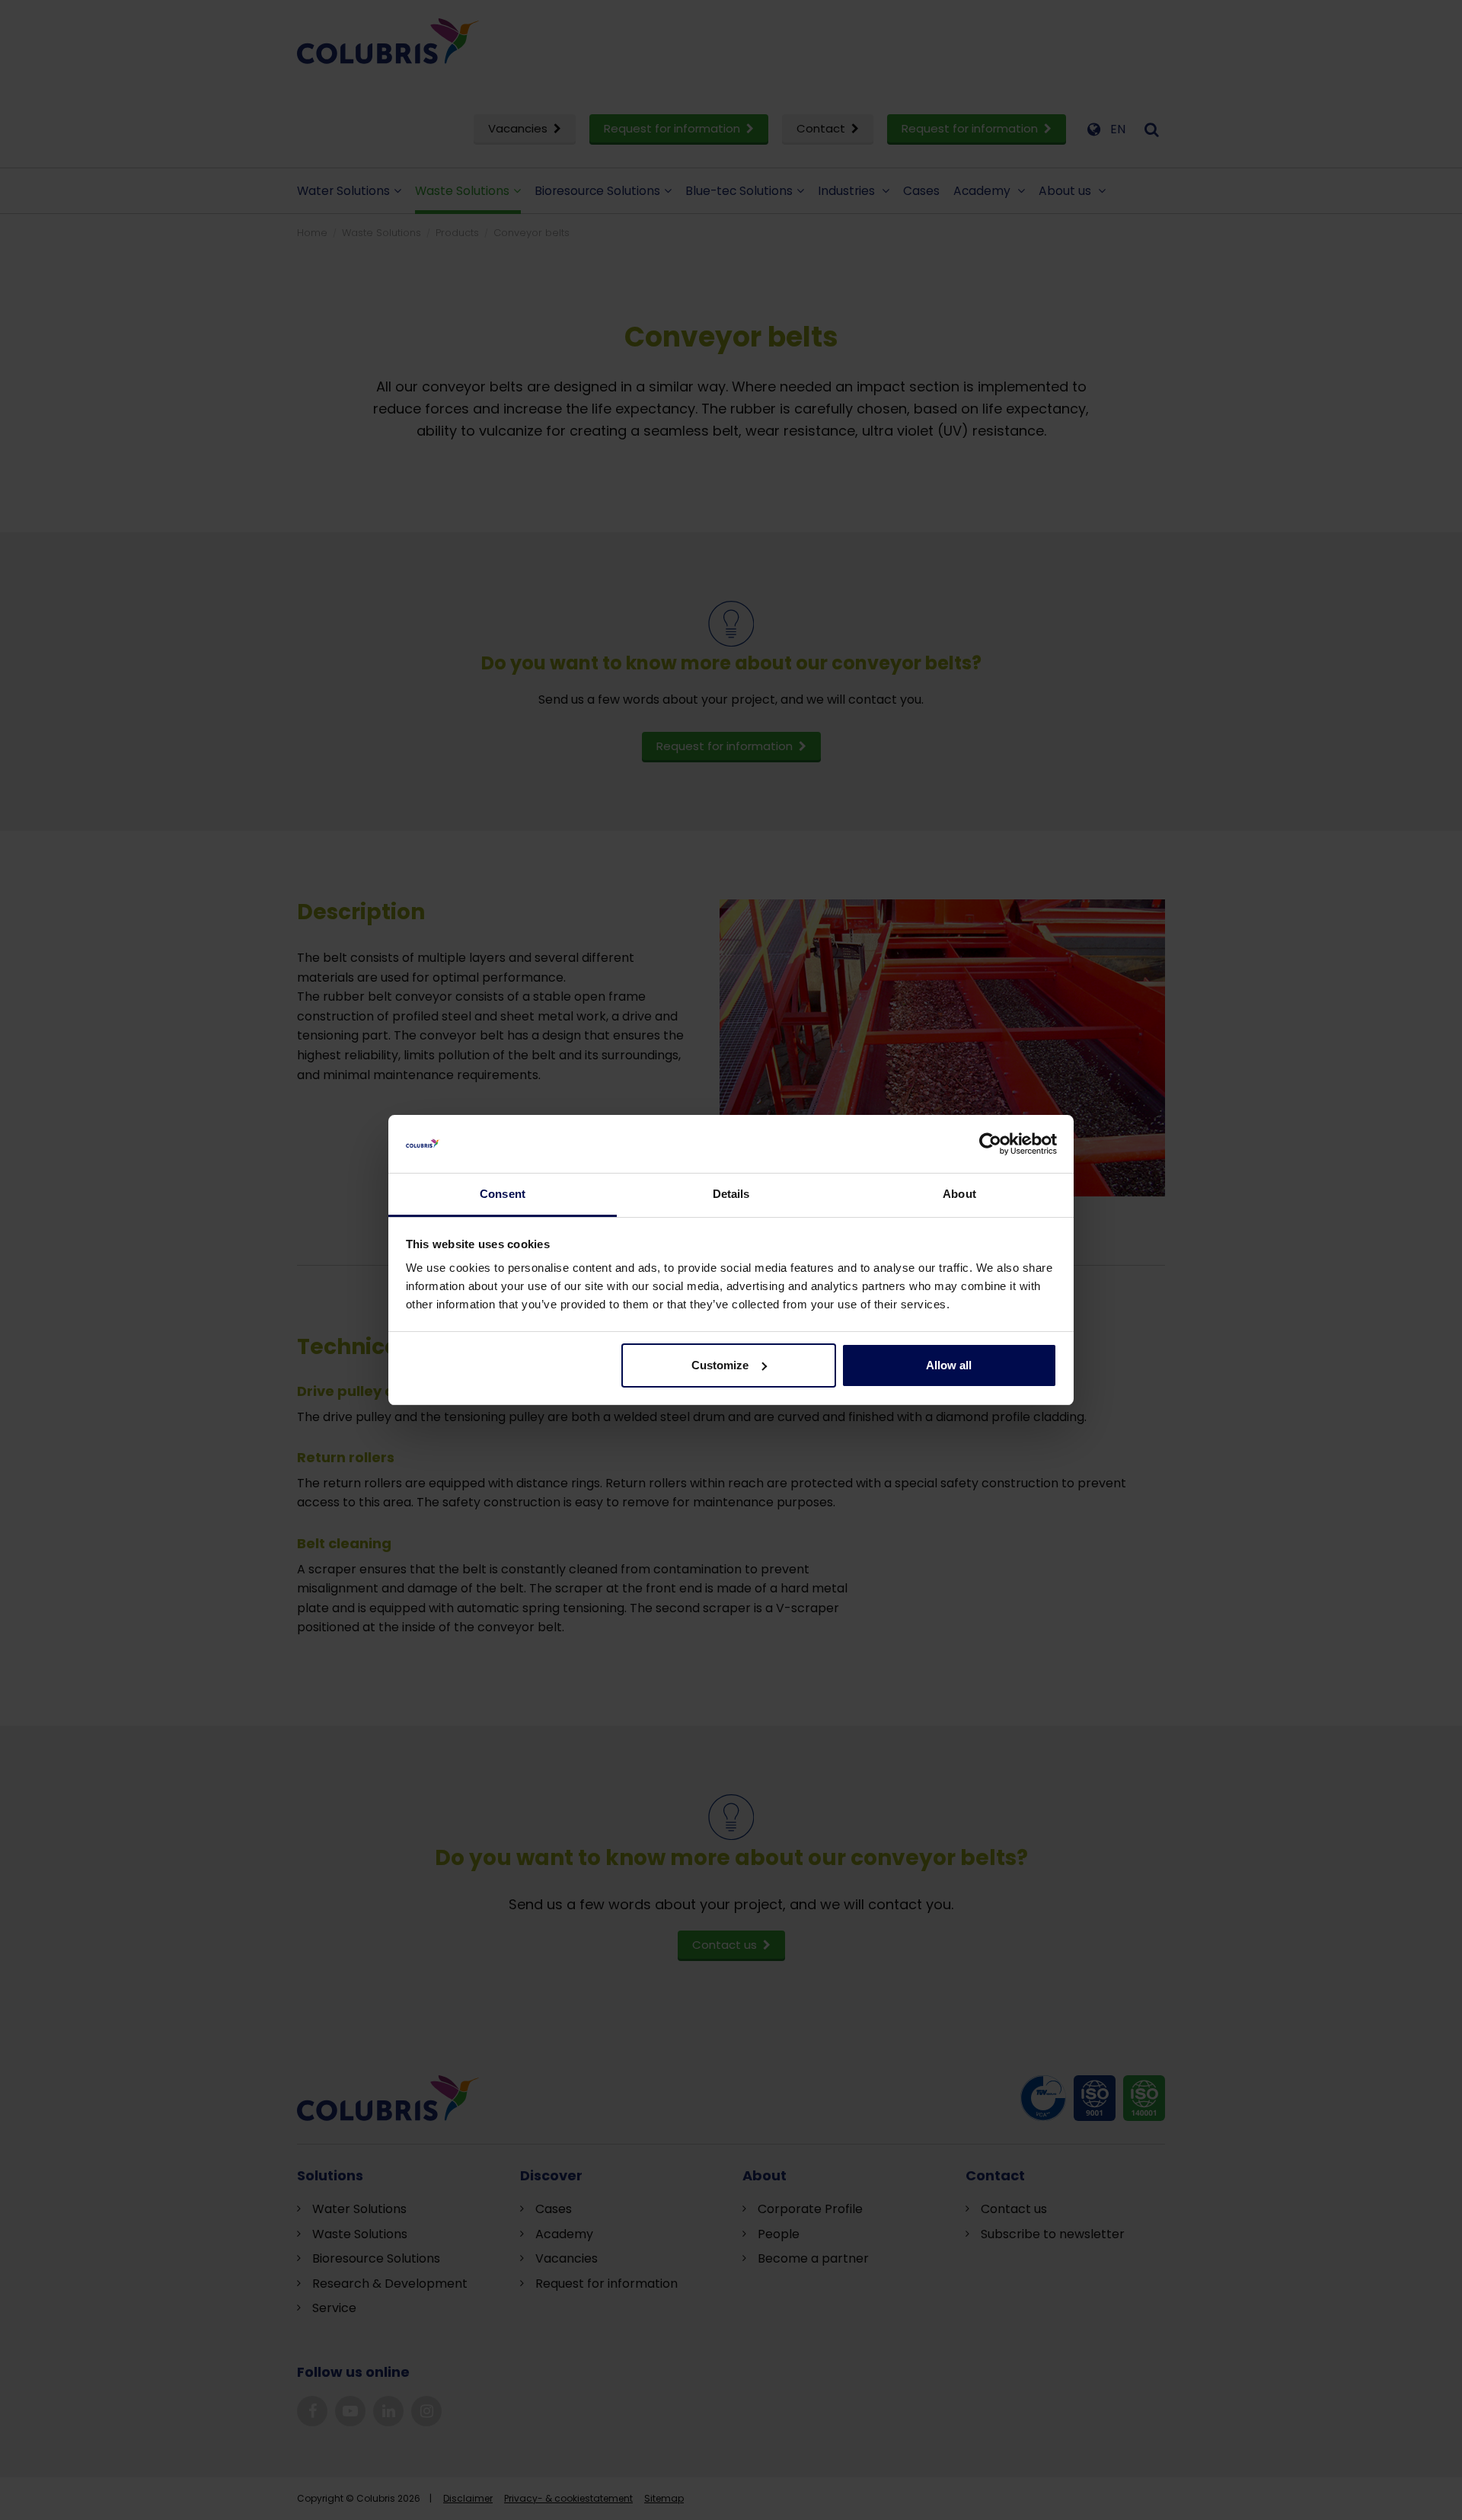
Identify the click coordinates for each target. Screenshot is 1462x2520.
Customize (720, 1365)
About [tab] (959, 1194)
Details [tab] (731, 1194)
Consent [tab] (503, 1194)
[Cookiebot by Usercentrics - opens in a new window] (990, 1144)
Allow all (949, 1365)
